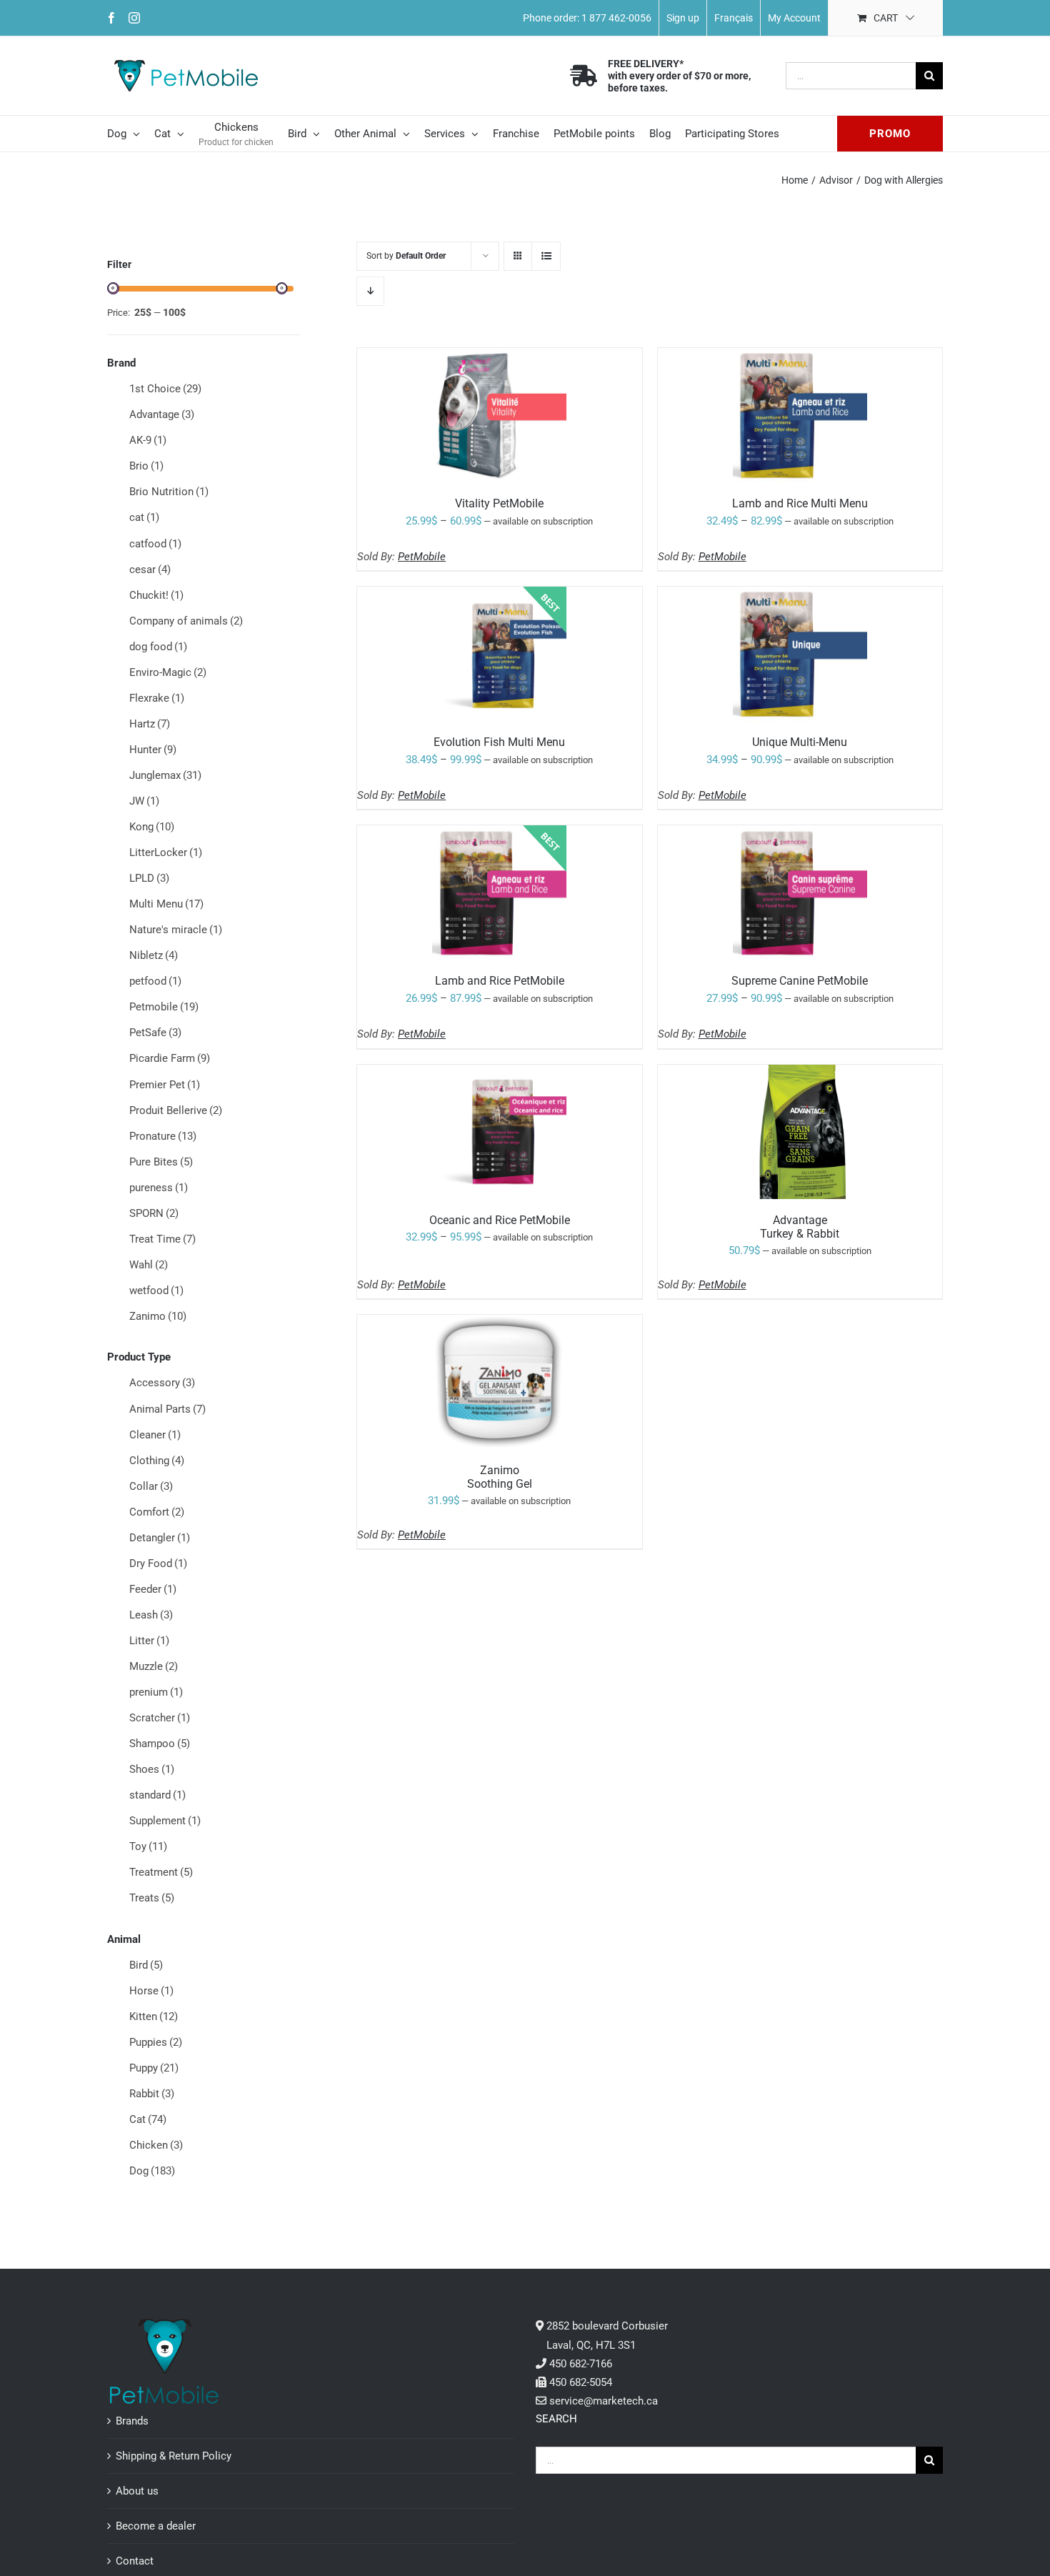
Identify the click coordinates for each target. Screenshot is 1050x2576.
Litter (149, 1641)
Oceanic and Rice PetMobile (500, 1220)
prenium (156, 1692)
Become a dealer (156, 2526)
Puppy (154, 2068)
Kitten (154, 2016)
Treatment (161, 1872)
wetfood (156, 1291)
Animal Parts (167, 1409)
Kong (152, 827)
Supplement (165, 1821)
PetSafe (155, 1033)
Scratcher (160, 1718)
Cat (148, 2119)
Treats (152, 1898)
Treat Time (162, 1239)
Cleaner (155, 1435)
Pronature (163, 1136)
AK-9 (148, 440)
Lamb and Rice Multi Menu (800, 503)
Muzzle (154, 1666)
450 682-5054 (581, 2382)
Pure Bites (161, 1162)
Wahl (149, 1265)
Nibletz (154, 955)
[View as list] (546, 256)
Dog (152, 2171)
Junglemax (165, 775)
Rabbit (152, 2094)
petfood (155, 981)
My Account (794, 18)
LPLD (149, 878)
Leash (151, 1615)
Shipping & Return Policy (174, 2456)
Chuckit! (156, 595)
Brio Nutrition (169, 492)
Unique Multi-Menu (800, 742)
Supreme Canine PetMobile (800, 981)
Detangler (160, 1538)
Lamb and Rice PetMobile (500, 981)
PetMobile (422, 557)
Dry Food (158, 1563)
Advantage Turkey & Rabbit (800, 1227)
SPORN (154, 1213)
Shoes (152, 1769)
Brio (146, 466)
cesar (150, 570)
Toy (148, 1846)
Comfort (157, 1512)
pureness (159, 1188)
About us (137, 2491)
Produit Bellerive (176, 1110)
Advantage (162, 414)
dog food (158, 647)
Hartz (150, 724)
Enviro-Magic (168, 672)
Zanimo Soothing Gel (500, 1477)
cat (144, 517)
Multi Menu (166, 904)
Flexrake (157, 698)
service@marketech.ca (604, 2401)
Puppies (156, 2042)
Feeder (153, 1589)
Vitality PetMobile (499, 503)
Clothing (157, 1461)
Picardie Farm (170, 1058)
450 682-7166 (581, 2364)
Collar (151, 1486)
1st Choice (165, 389)
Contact (135, 2561)
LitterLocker (166, 852)
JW (144, 801)
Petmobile (164, 1007)
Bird (146, 1965)
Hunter (153, 750)
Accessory (162, 1383)
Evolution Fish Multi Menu (499, 742)
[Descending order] (370, 291)
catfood (155, 544)
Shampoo (160, 1744)
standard (157, 1795)
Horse (151, 1991)
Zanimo (158, 1316)
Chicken (156, 2145)
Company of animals (186, 621)
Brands (132, 2421)
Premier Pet (165, 1085)
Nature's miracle (176, 930)
